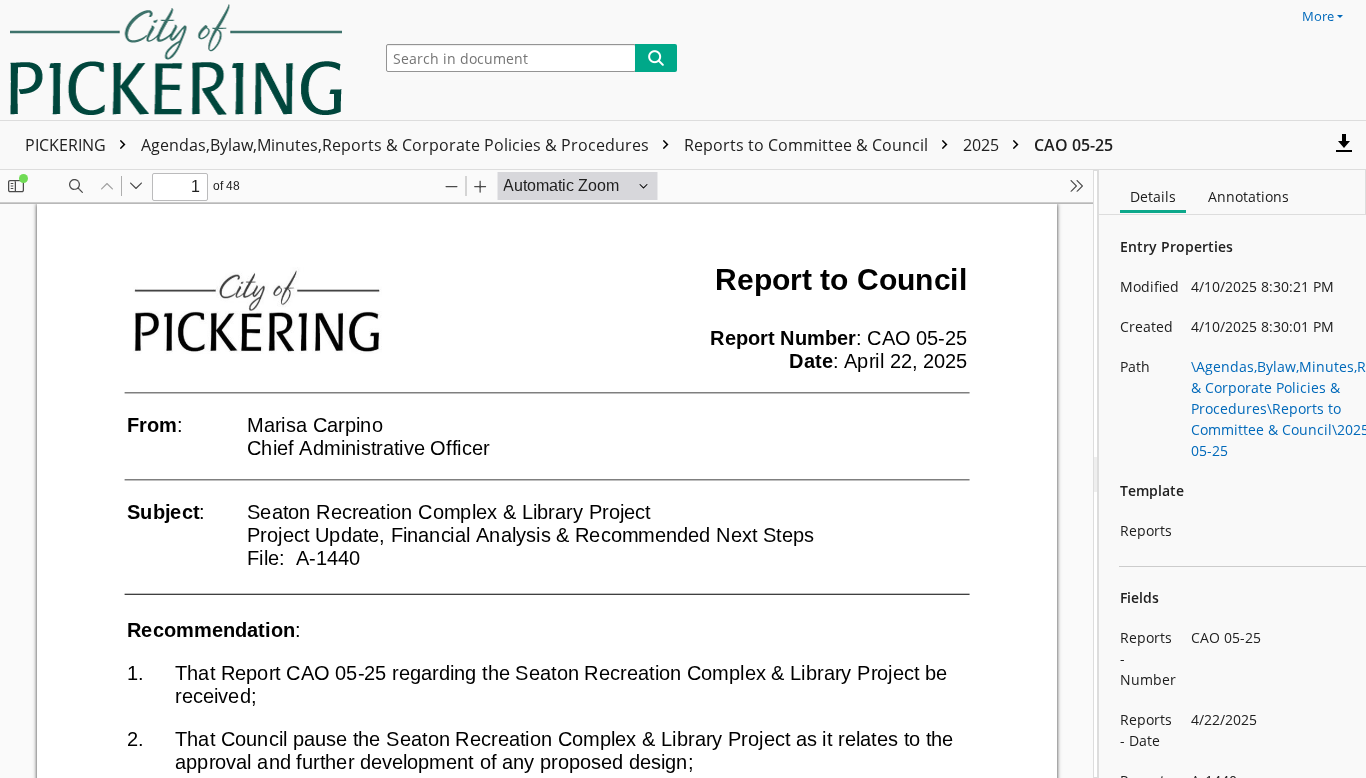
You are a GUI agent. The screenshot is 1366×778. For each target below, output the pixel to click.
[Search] (656, 58)
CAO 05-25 (1073, 145)
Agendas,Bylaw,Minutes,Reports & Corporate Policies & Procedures (397, 145)
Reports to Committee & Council (808, 145)
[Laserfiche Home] (181, 60)
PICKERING (67, 145)
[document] (1232, 474)
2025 (983, 145)
